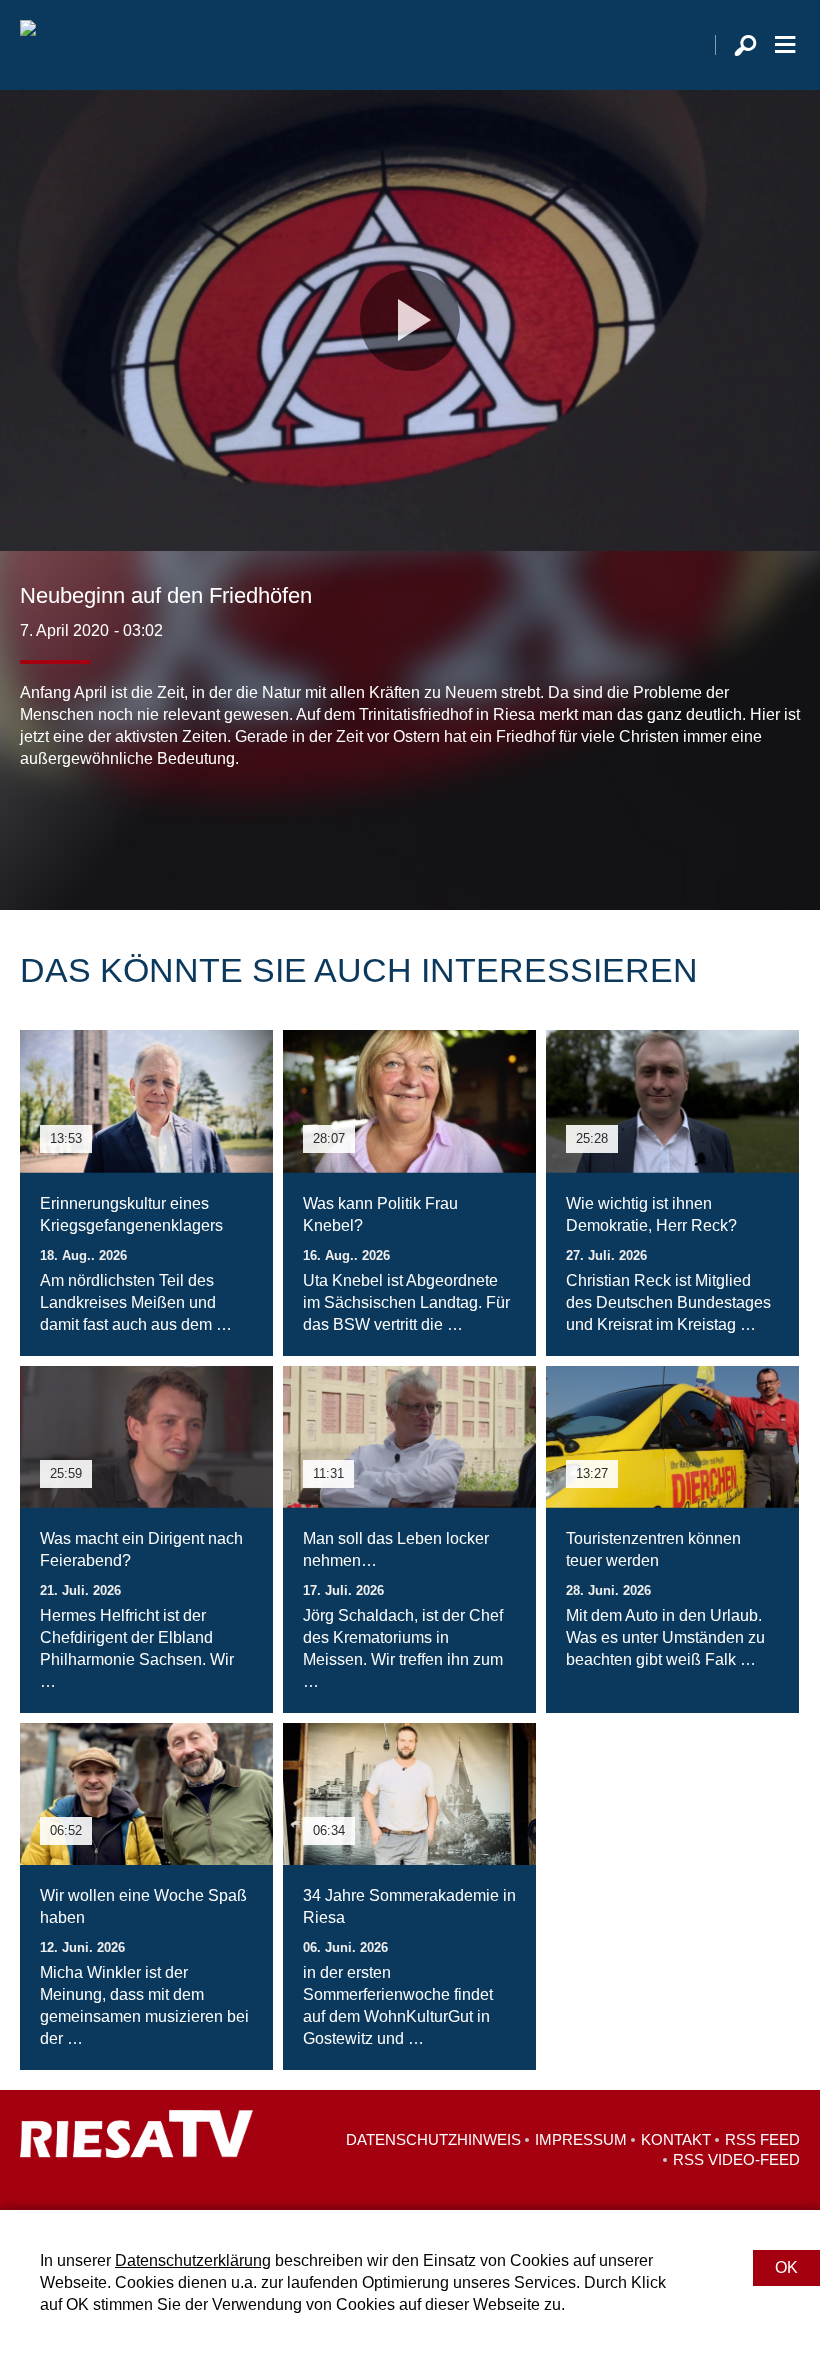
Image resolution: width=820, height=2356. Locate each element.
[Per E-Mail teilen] (164, 830)
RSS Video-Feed (736, 2159)
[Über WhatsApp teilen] (124, 830)
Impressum (581, 2139)
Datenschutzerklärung (193, 2260)
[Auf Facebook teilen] (40, 830)
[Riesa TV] (28, 45)
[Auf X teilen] (80, 830)
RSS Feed (762, 2139)
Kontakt (676, 2139)
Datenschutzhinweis (433, 2139)
